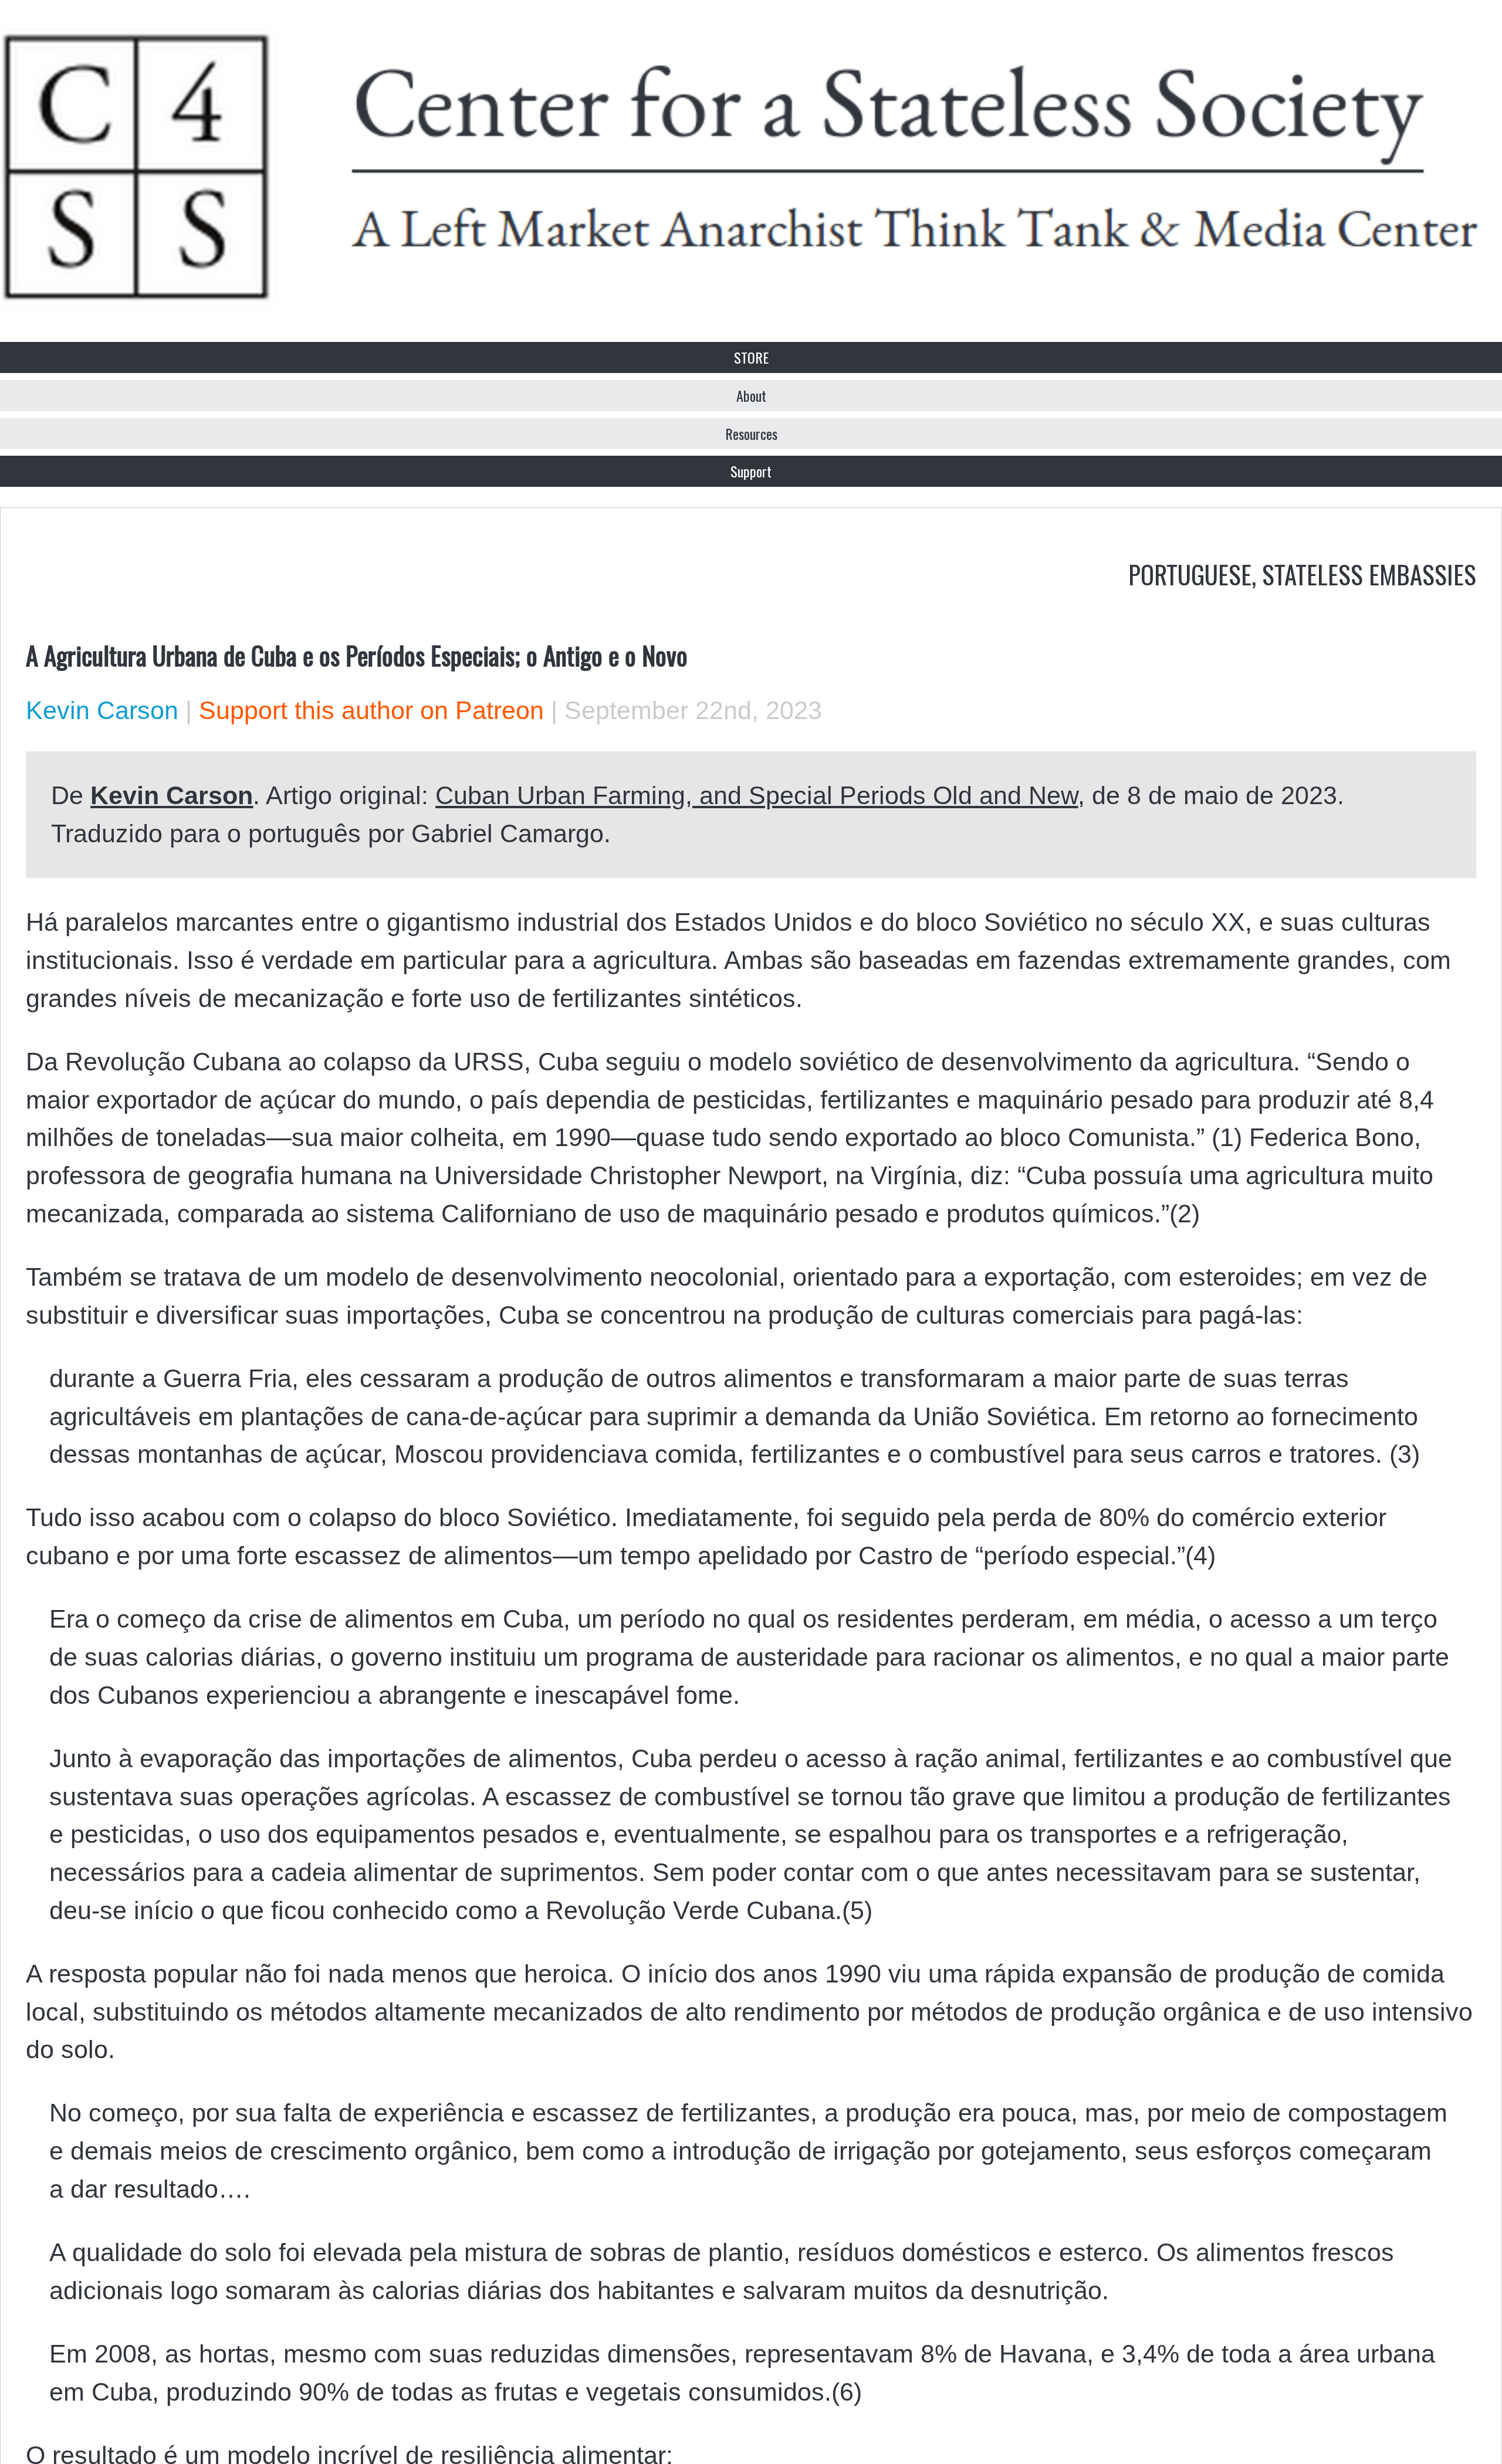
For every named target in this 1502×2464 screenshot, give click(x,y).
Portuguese (1190, 574)
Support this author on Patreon (371, 710)
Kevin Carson (102, 710)
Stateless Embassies (1369, 574)
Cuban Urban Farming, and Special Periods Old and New (757, 795)
